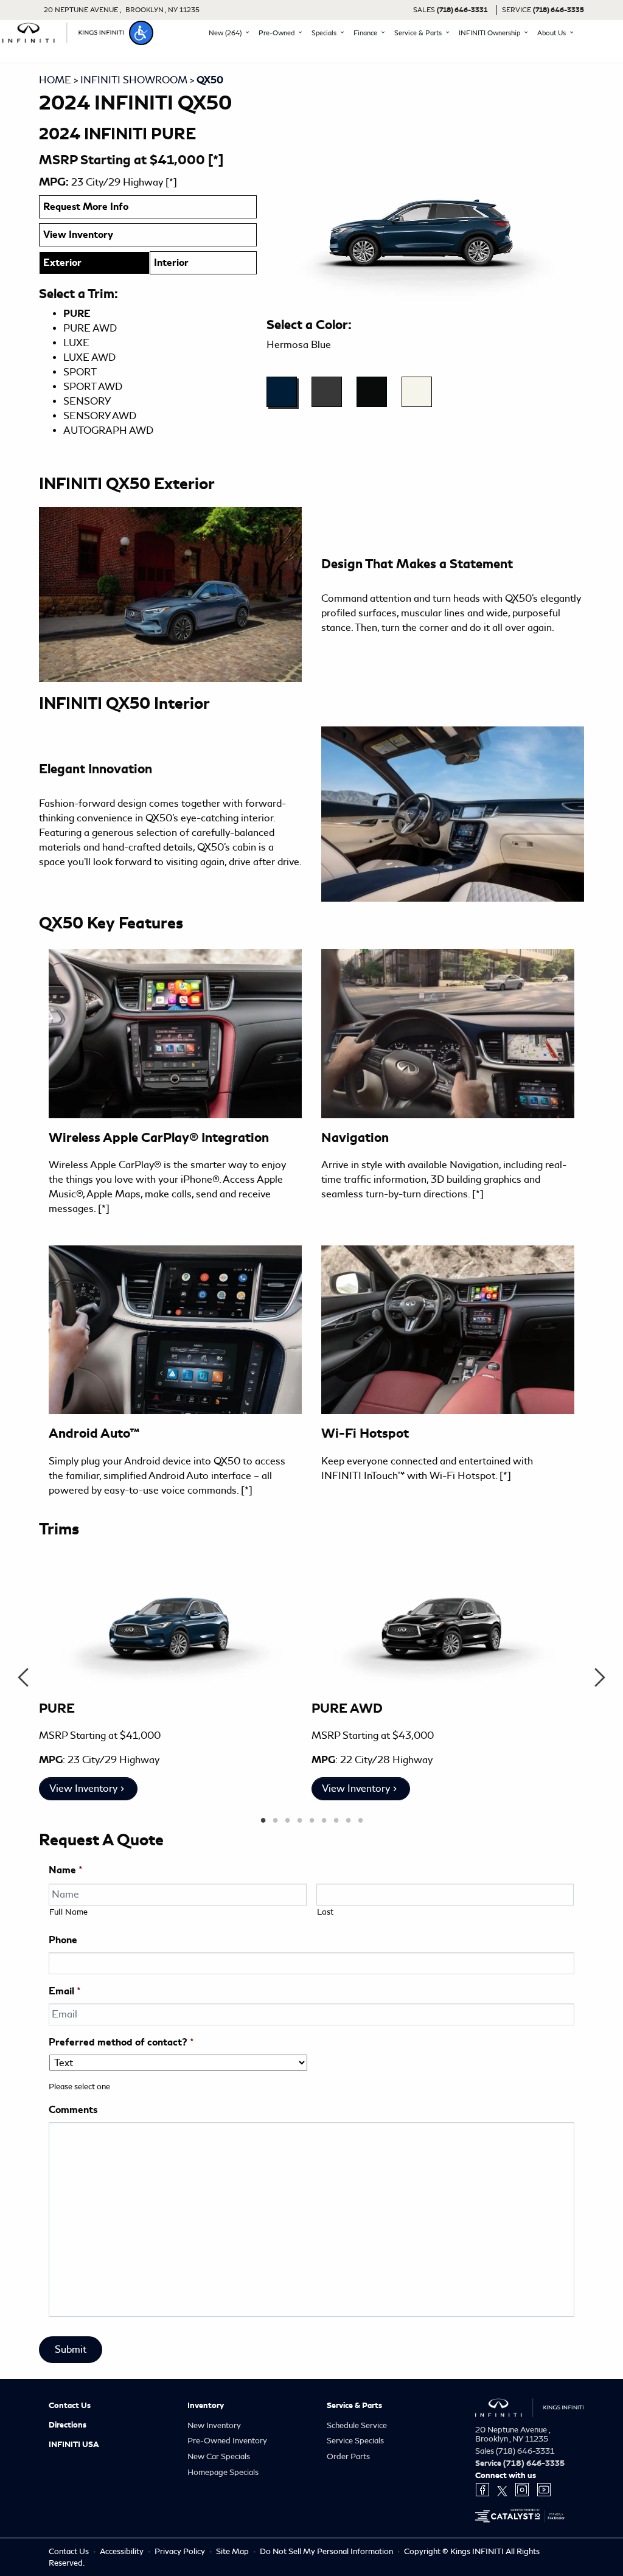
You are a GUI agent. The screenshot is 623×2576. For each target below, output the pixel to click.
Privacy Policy (181, 2551)
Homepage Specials (223, 2472)
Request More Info (86, 207)
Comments (73, 2110)
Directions (68, 2425)
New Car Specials (219, 2456)
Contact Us (70, 2406)
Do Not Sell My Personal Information (327, 2551)
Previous (23, 1677)
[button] (141, 33)
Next (600, 1677)
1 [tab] (263, 1821)
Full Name (69, 1912)
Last (326, 1912)
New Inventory (214, 2425)
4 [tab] (299, 1821)
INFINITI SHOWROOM (134, 80)
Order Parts (348, 2456)
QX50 (210, 80)
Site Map (233, 2551)
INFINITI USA (74, 2445)
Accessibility (123, 2551)
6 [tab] (324, 1821)
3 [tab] (287, 1821)
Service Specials (355, 2441)
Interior (171, 263)
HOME (55, 80)
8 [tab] (348, 1821)
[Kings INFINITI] (63, 31)
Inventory (206, 2406)
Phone (63, 1940)
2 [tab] (275, 1821)
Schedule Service (357, 2425)
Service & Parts (354, 2406)
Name (66, 1870)
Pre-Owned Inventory (227, 2441)
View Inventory (78, 235)
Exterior (62, 263)
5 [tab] (311, 1821)
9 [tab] (360, 1821)
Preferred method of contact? (121, 2042)
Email (65, 1991)
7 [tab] (336, 1821)
